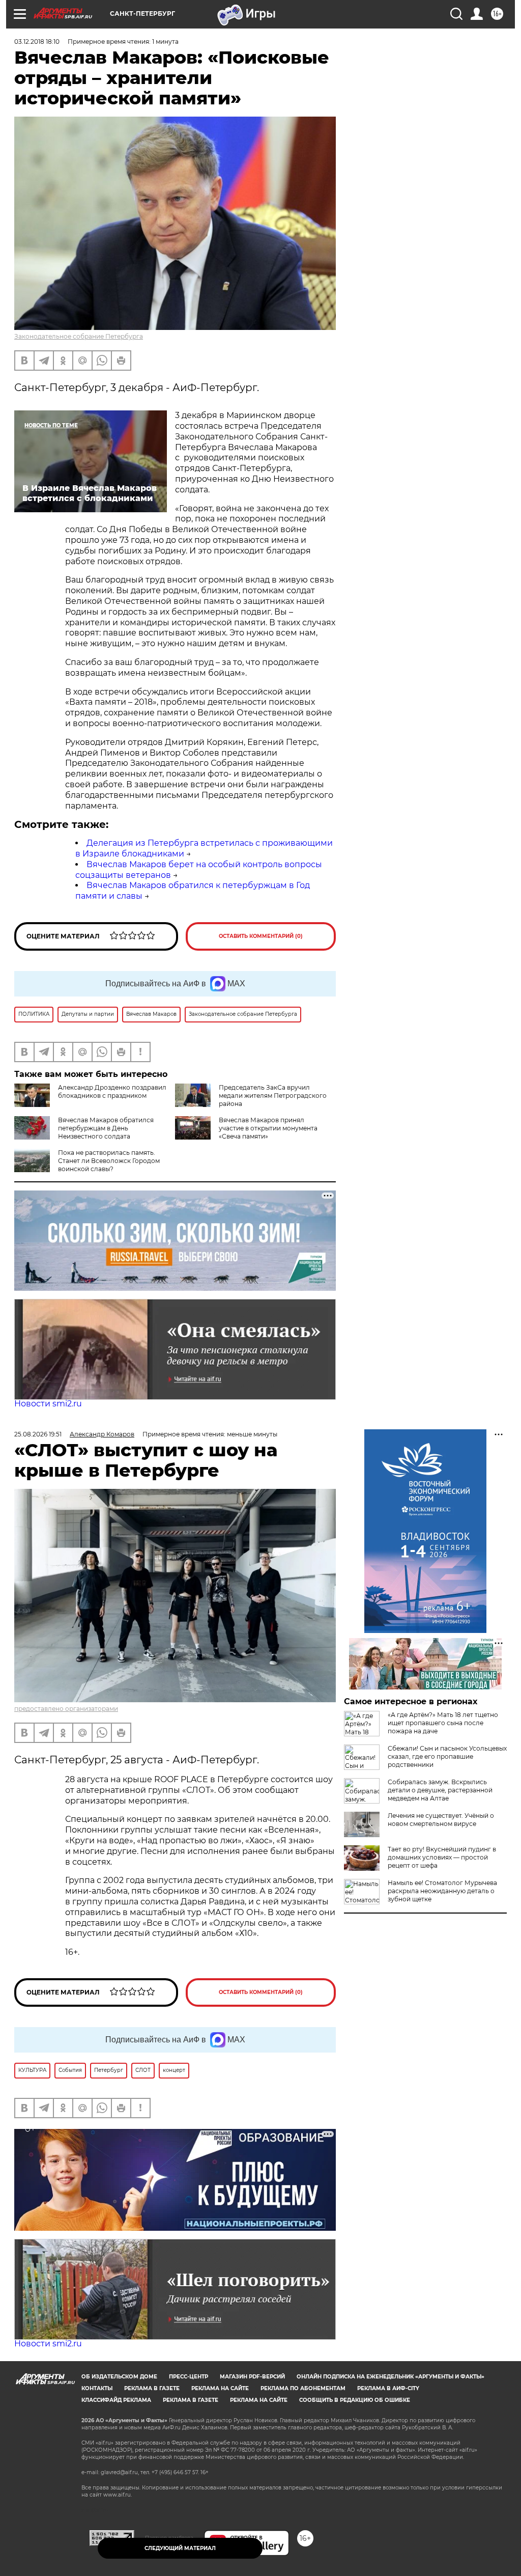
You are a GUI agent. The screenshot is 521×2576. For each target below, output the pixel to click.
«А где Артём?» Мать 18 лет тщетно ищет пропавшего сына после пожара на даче (443, 1723)
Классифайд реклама (116, 2400)
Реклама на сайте (220, 2388)
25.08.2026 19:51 (38, 1434)
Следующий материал (180, 2548)
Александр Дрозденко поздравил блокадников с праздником (112, 1091)
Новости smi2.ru (48, 1404)
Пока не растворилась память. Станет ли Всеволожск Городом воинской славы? (109, 1161)
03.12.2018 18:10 (37, 41)
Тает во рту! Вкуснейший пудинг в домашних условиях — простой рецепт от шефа (442, 1857)
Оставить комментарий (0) (261, 936)
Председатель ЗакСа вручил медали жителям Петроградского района (273, 1096)
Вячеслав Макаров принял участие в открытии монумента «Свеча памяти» (268, 1128)
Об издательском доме (119, 2377)
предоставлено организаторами (66, 1709)
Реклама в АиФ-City (388, 2388)
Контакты (97, 2388)
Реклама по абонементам (303, 2388)
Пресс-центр (189, 2377)
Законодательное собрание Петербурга (79, 336)
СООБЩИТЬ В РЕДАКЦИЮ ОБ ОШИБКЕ (355, 2400)
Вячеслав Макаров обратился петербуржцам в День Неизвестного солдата (106, 1128)
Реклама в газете (152, 2388)
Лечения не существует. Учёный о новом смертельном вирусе (441, 1820)
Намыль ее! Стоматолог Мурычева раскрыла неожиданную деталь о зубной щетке (442, 1891)
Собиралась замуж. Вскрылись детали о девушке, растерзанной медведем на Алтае (440, 1790)
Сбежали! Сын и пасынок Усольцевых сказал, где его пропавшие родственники (447, 1756)
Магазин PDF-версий (252, 2377)
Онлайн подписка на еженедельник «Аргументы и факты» (390, 2377)
